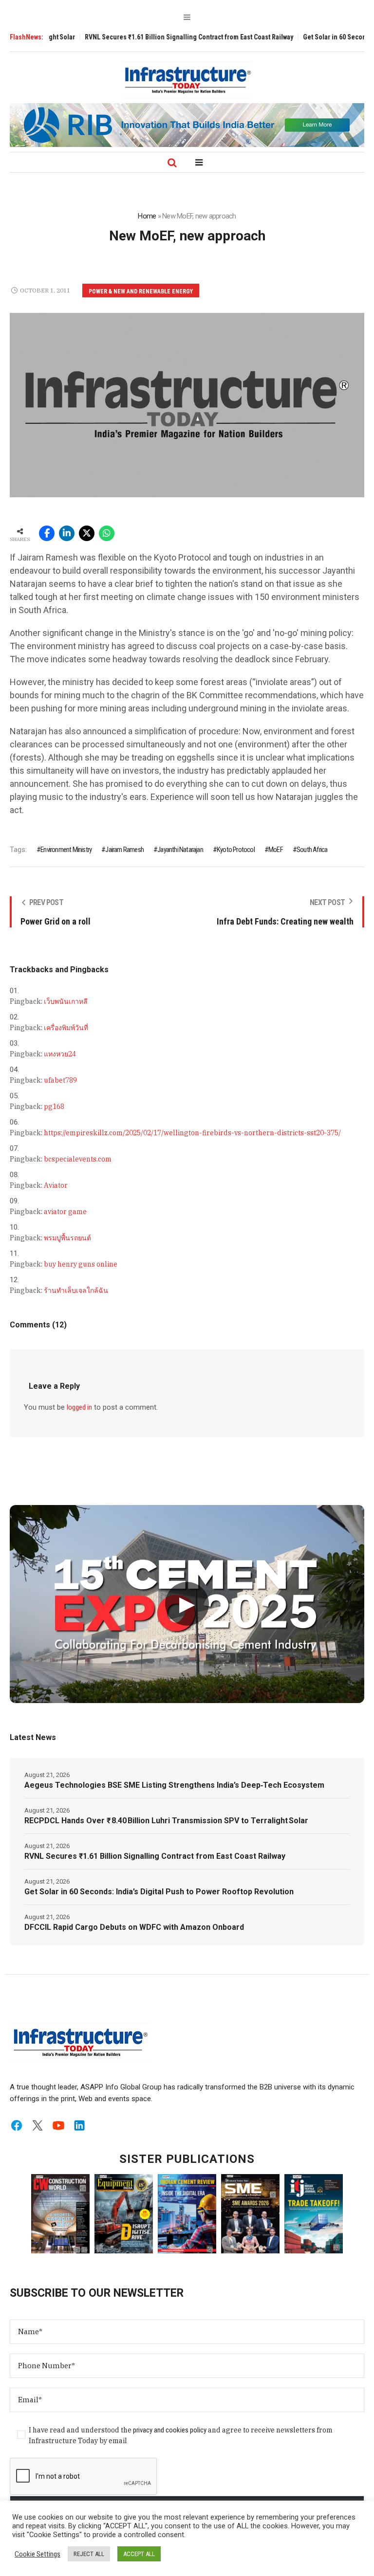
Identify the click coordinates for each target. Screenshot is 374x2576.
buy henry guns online (81, 1264)
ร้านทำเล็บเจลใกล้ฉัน (76, 1290)
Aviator (56, 1185)
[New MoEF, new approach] (187, 405)
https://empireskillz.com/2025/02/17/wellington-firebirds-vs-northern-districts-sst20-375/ (192, 1133)
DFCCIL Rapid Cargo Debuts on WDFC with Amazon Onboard (134, 1927)
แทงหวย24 (60, 1054)
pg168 (54, 1107)
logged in (79, 1407)
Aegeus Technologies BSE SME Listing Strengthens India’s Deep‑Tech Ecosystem (174, 1785)
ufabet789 (60, 1080)
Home (147, 216)
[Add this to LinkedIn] (67, 533)
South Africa (312, 850)
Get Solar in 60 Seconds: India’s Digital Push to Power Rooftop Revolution (159, 1892)
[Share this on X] (87, 533)
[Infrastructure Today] (187, 80)
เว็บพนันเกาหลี (66, 1001)
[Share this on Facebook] (47, 533)
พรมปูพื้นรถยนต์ (67, 1238)
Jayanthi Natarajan (180, 850)
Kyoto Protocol (236, 850)
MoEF (276, 850)
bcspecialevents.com (78, 1159)
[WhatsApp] (107, 533)
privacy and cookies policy (170, 2430)
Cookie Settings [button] (37, 2554)
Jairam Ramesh (124, 850)
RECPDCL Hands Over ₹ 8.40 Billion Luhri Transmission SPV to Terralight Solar (166, 1821)
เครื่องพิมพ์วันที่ (66, 1028)
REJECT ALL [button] (89, 2554)
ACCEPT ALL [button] (139, 2554)
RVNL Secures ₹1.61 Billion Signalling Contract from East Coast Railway (150, 37)
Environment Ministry (66, 850)
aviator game (65, 1212)
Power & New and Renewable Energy (141, 291)
